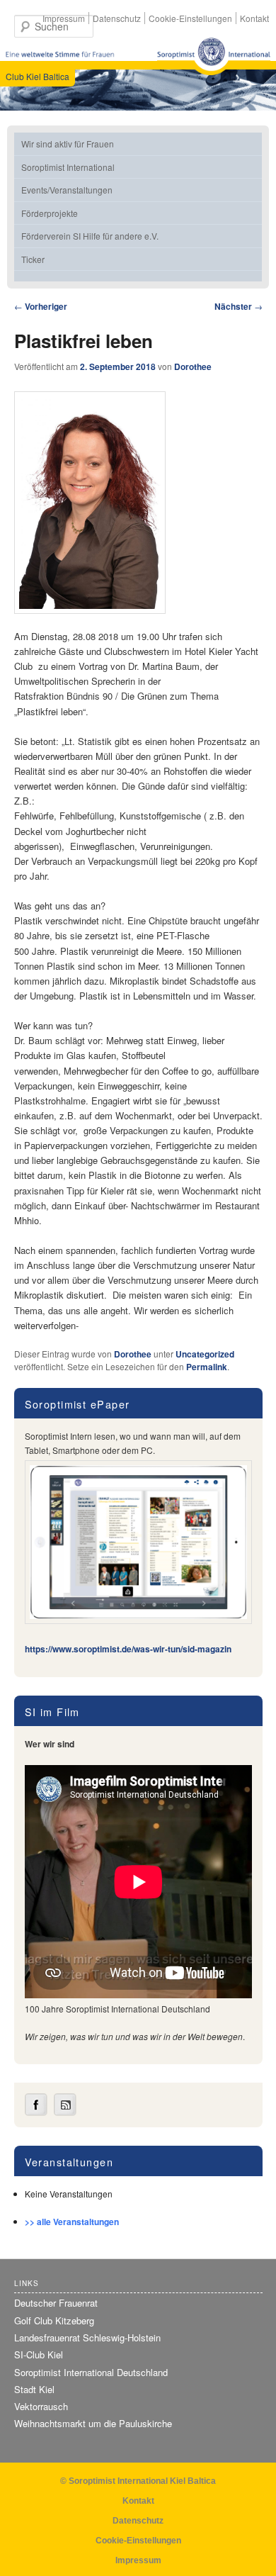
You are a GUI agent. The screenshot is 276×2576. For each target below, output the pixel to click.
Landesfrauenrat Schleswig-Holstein (87, 2337)
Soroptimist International (68, 167)
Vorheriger (41, 306)
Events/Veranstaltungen (67, 190)
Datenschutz (117, 18)
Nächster (238, 306)
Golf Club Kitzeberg (54, 2320)
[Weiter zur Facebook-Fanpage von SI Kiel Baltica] (36, 2112)
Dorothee (193, 366)
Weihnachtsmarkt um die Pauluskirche (93, 2423)
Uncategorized (205, 1354)
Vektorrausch (41, 2406)
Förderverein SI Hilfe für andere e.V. (90, 236)
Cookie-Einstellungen (190, 18)
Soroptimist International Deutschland (91, 2372)
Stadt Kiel (34, 2389)
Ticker (33, 259)
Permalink (207, 1367)
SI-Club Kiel (39, 2354)
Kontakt (254, 18)
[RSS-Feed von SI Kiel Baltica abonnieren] (65, 2112)
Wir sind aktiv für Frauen (68, 144)
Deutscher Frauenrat (56, 2303)
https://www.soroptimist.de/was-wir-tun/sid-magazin (128, 1649)
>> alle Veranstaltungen (72, 2222)
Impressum (64, 18)
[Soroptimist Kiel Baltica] (214, 56)
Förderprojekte (50, 213)
